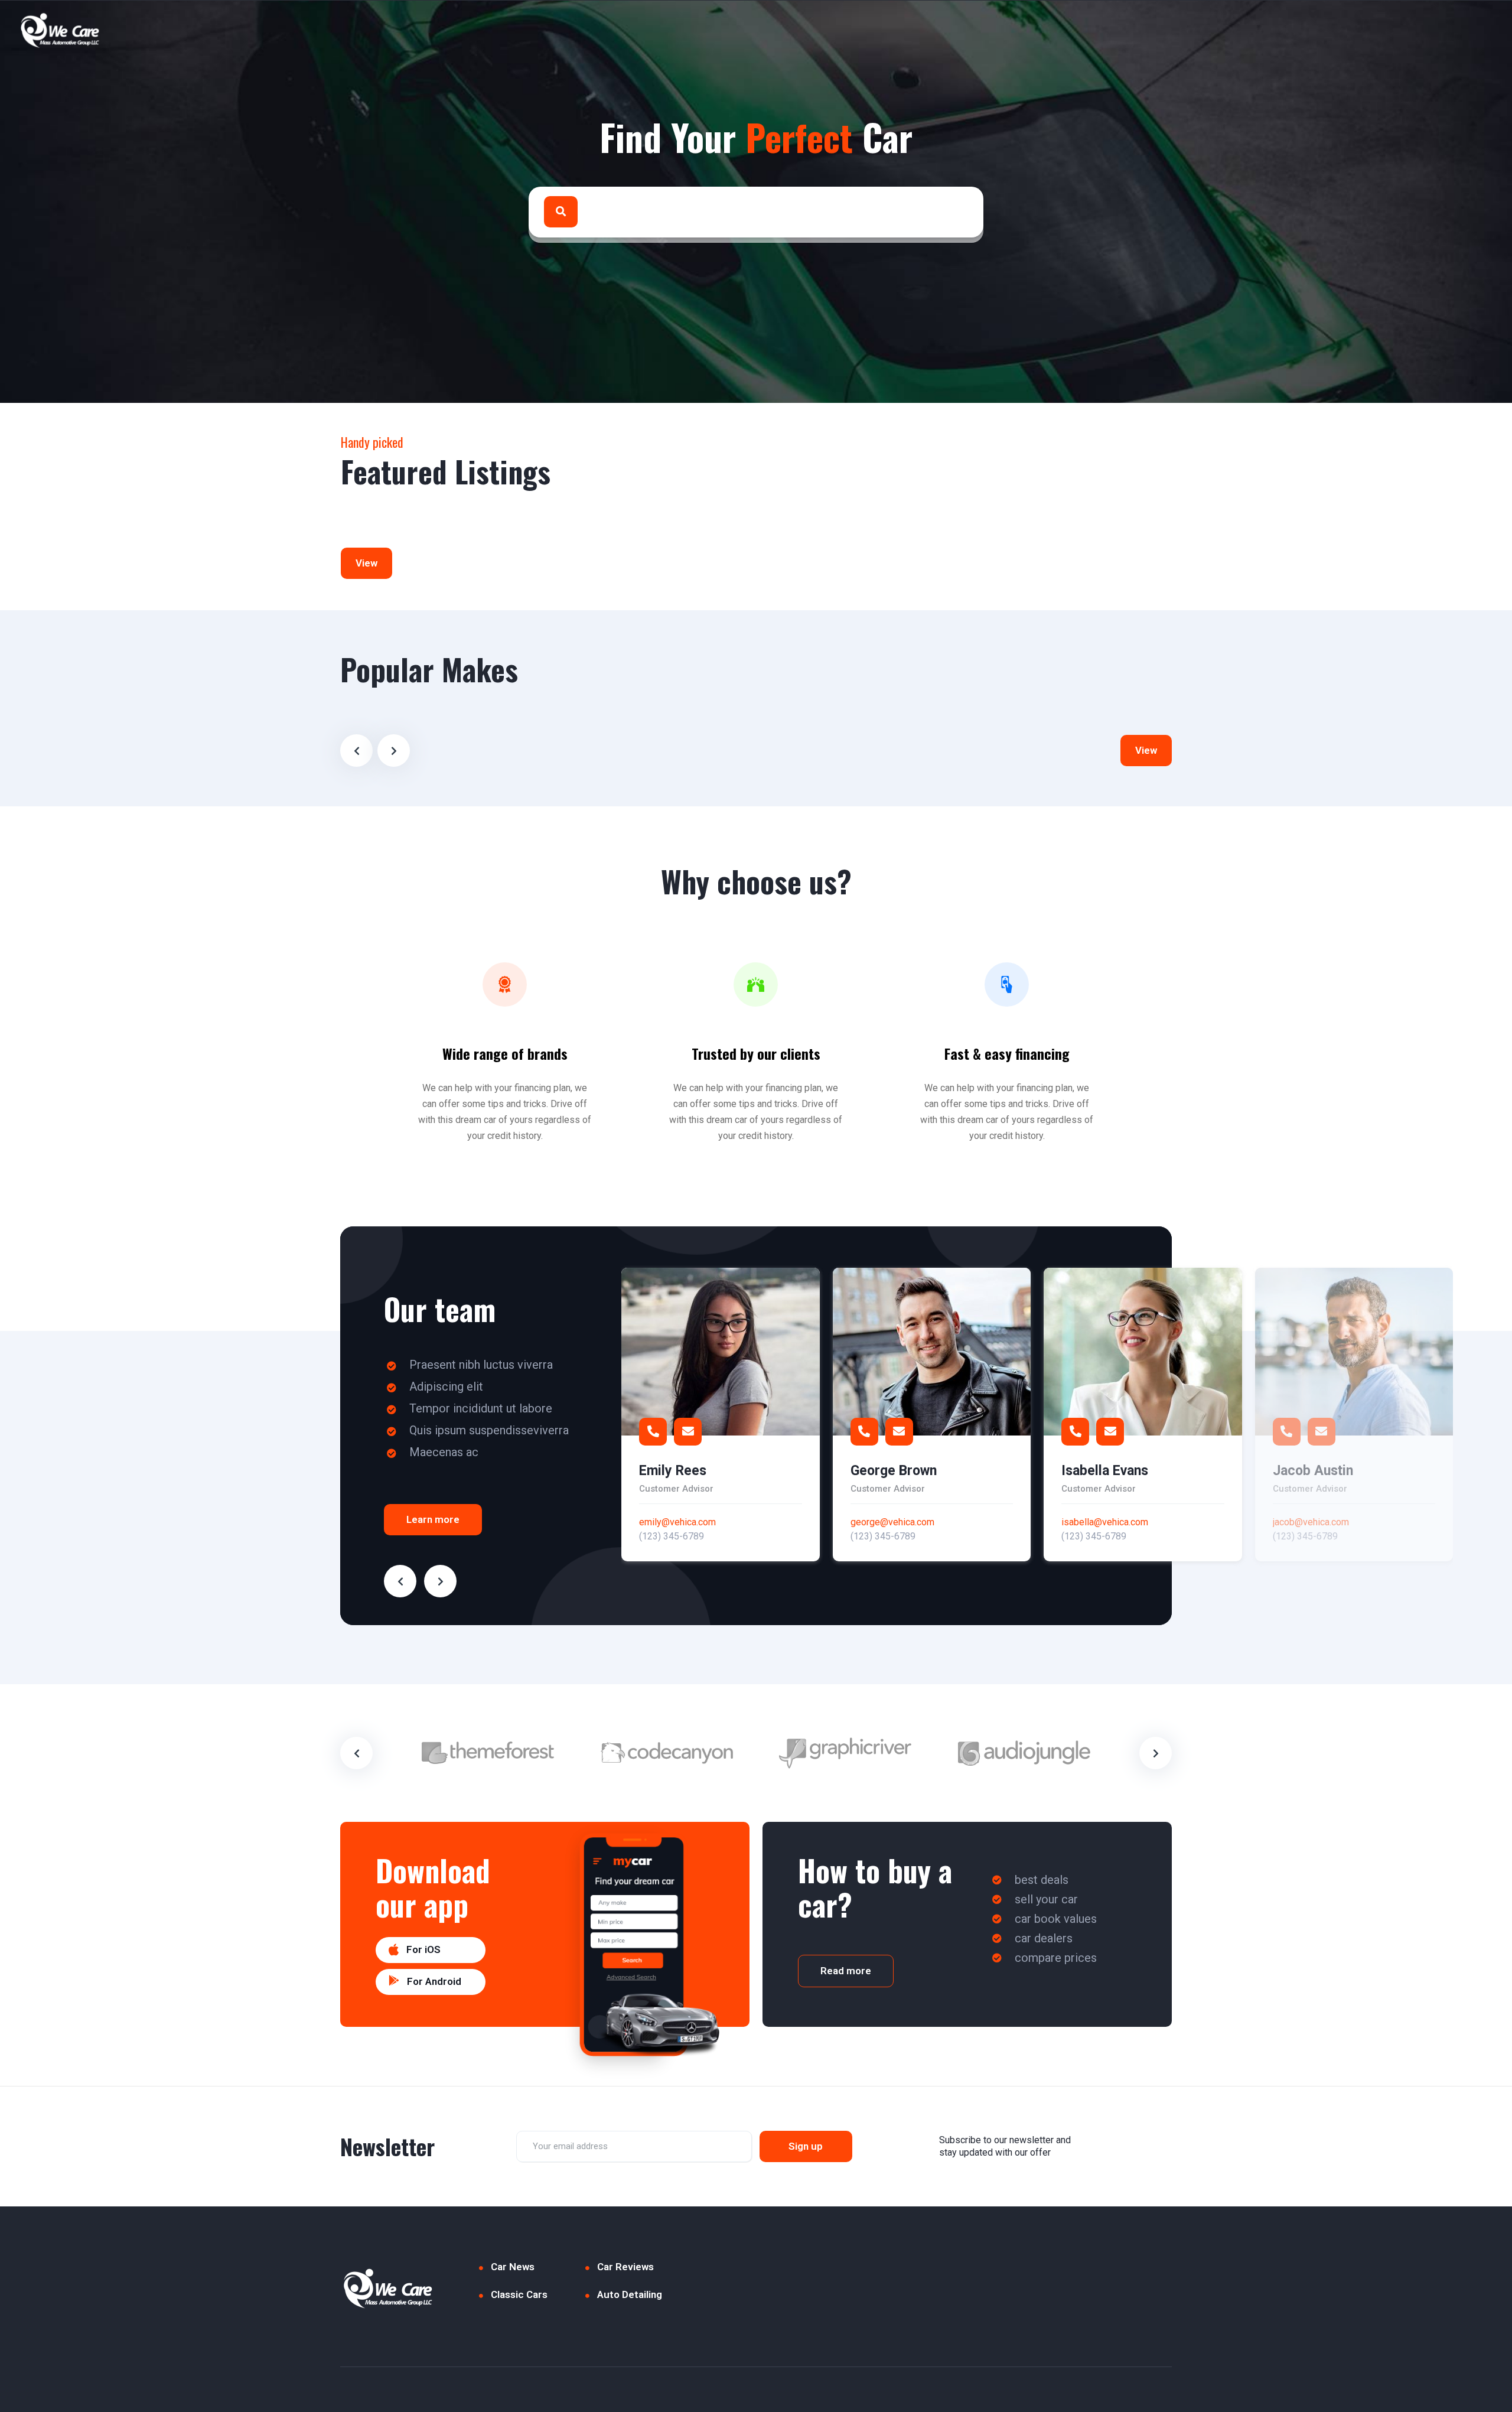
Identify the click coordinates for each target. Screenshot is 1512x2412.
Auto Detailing (630, 2294)
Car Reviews (625, 2267)
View (366, 563)
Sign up (806, 2146)
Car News (513, 2267)
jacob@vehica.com (1311, 1522)
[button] (431, 1950)
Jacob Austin (1313, 1471)
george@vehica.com (892, 1522)
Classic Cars (519, 2294)
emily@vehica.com (677, 1522)
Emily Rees (673, 1471)
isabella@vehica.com (1105, 1522)
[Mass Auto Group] (61, 30)
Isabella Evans (1105, 1471)
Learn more (433, 1519)
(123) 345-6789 (672, 1536)
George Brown (894, 1471)
